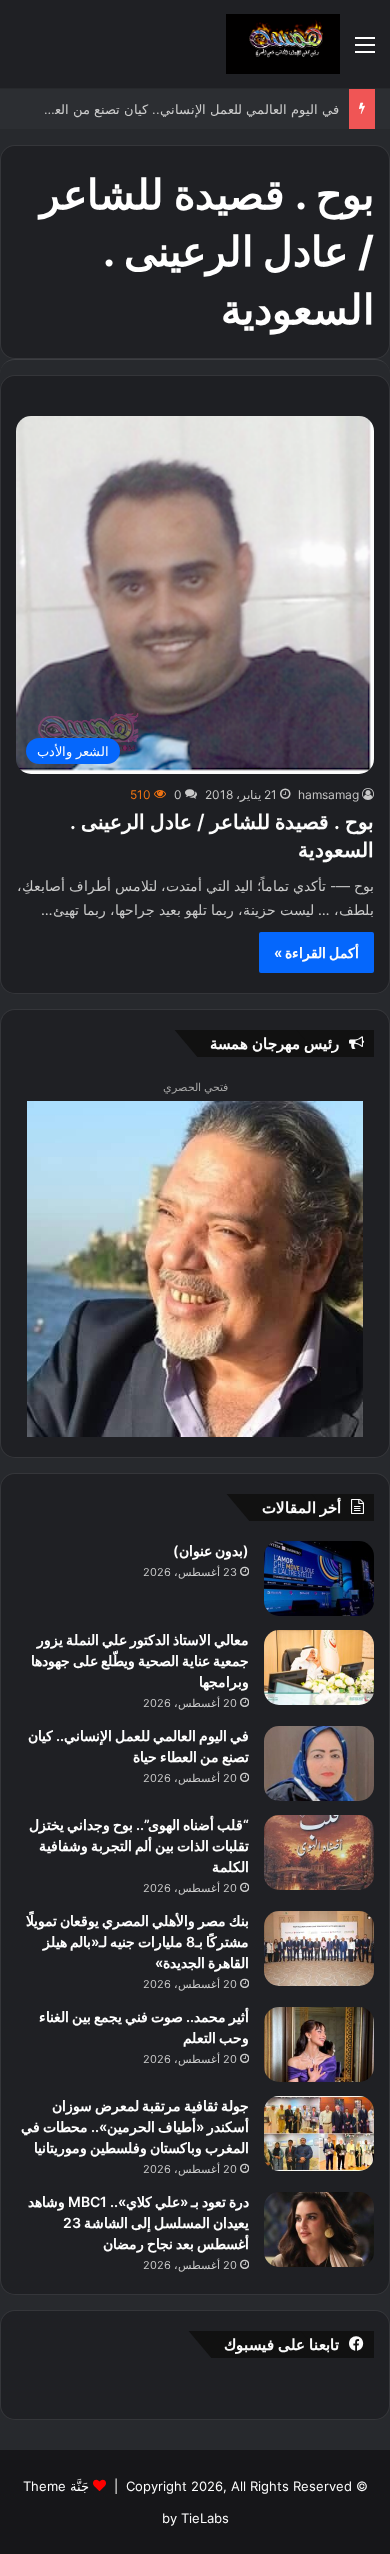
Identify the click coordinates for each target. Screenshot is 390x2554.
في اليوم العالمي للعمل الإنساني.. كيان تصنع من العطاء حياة (190, 109)
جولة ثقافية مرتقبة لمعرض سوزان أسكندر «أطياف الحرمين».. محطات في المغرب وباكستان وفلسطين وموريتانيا (135, 2126)
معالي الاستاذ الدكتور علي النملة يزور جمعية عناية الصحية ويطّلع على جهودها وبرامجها (140, 1660)
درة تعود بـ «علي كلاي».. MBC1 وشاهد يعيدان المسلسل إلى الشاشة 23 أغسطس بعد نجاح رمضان (138, 2222)
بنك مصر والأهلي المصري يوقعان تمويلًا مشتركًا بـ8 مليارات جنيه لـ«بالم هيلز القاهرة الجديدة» (137, 1941)
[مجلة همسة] (283, 44)
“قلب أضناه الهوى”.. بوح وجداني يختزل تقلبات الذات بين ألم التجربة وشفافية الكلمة (139, 1845)
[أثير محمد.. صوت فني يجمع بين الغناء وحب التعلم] (319, 2044)
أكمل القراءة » (316, 952)
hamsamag (328, 794)
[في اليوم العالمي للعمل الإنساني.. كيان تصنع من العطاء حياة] (319, 1763)
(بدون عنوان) (211, 1550)
